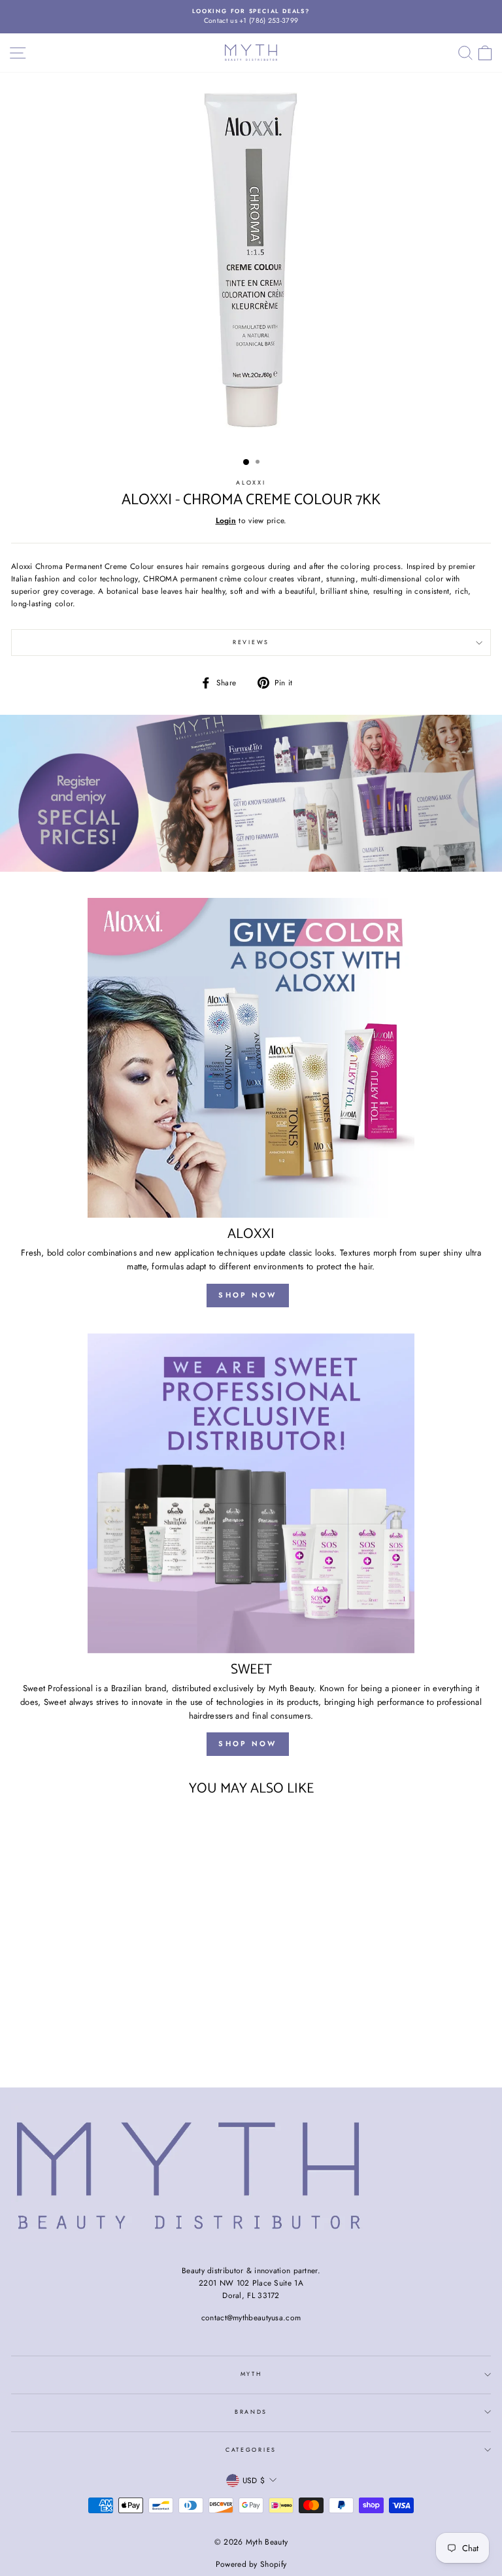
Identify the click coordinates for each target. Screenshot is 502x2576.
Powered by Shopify (251, 2564)
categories (251, 2449)
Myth (251, 2374)
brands (251, 2412)
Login (226, 520)
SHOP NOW (247, 1295)
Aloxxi (251, 482)
